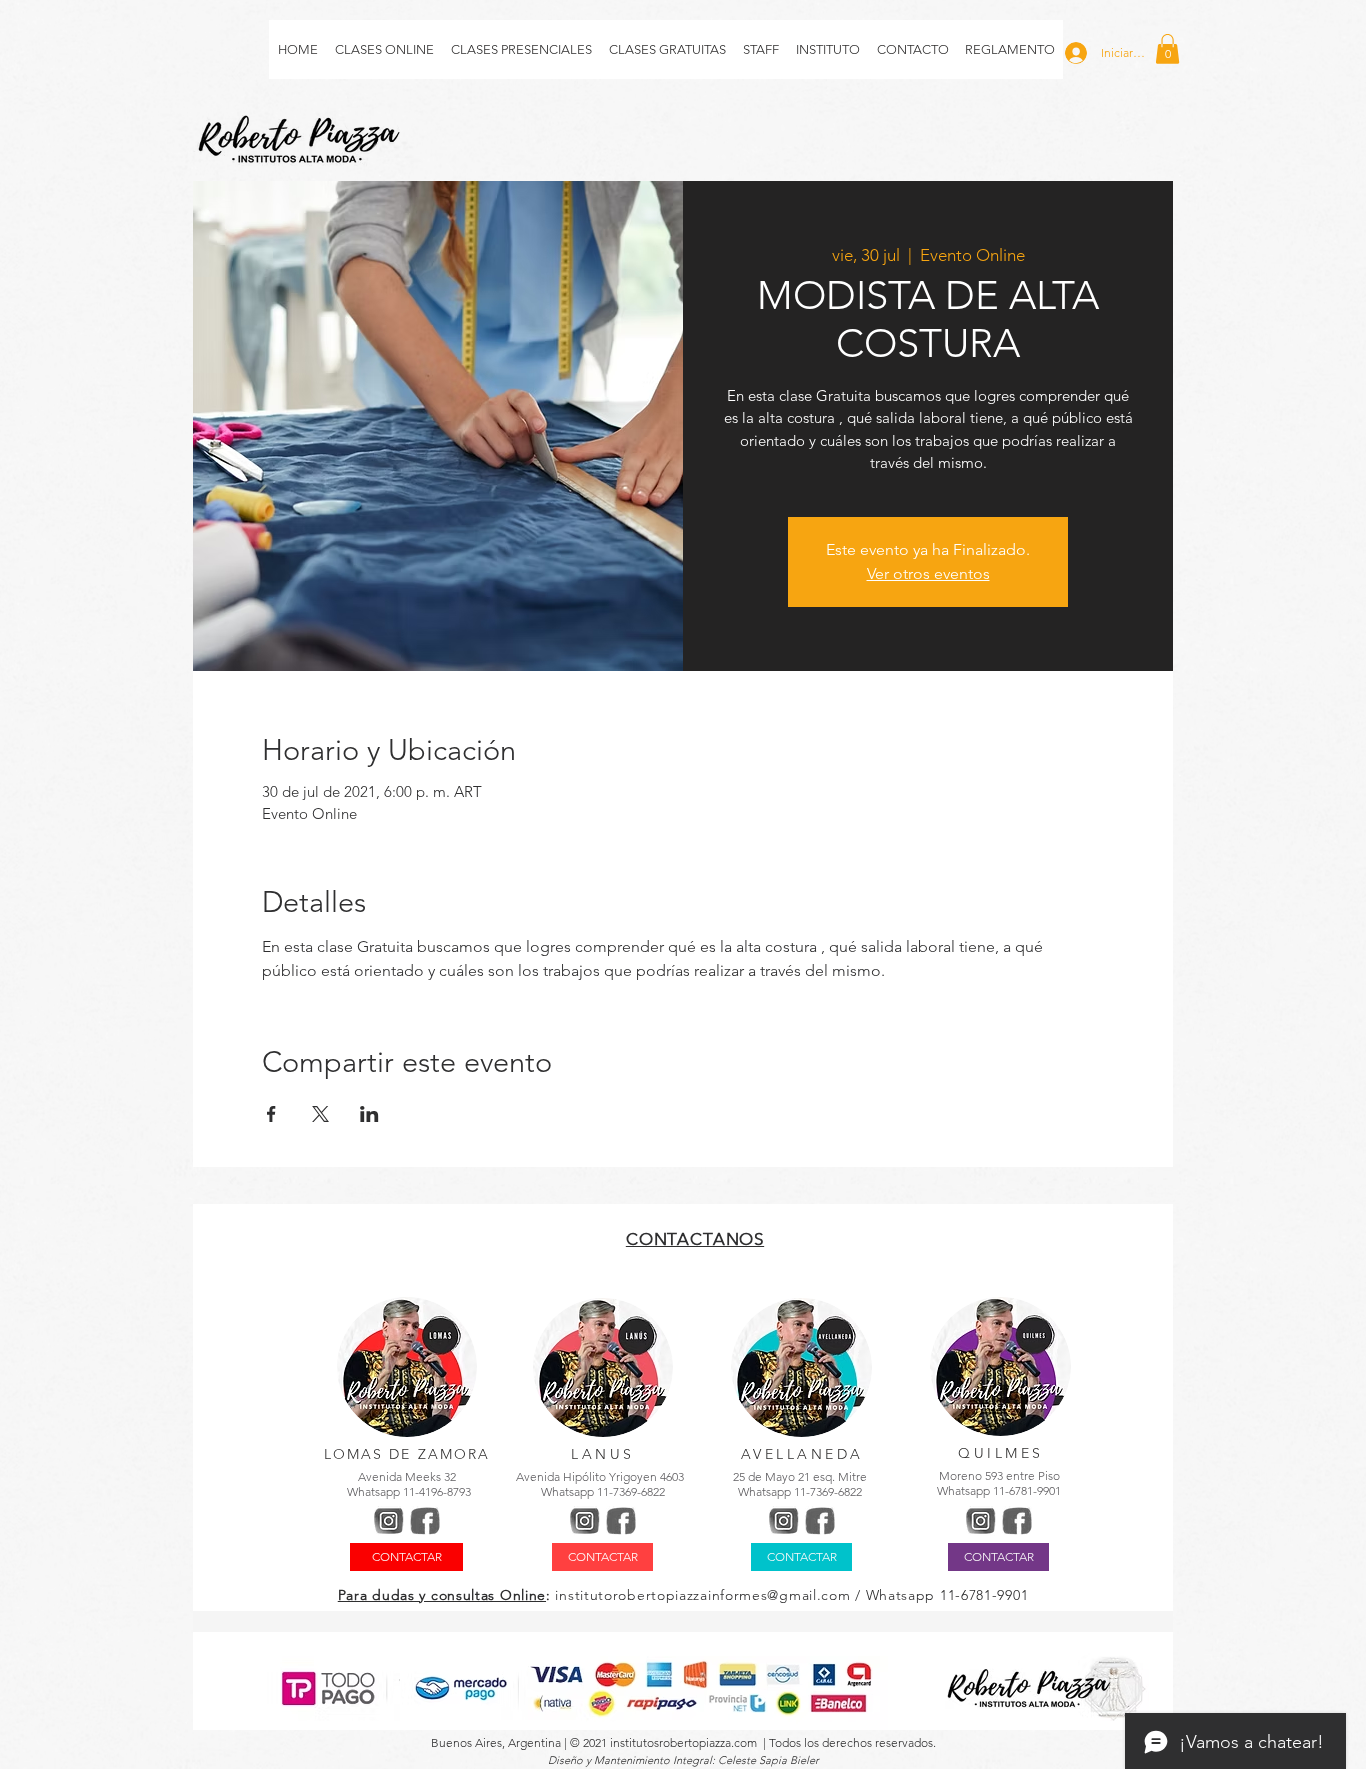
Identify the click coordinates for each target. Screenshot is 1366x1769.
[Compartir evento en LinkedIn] (369, 1114)
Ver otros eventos (928, 573)
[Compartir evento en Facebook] (271, 1114)
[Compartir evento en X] (320, 1114)
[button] (1167, 49)
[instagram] (389, 1521)
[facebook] (425, 1521)
